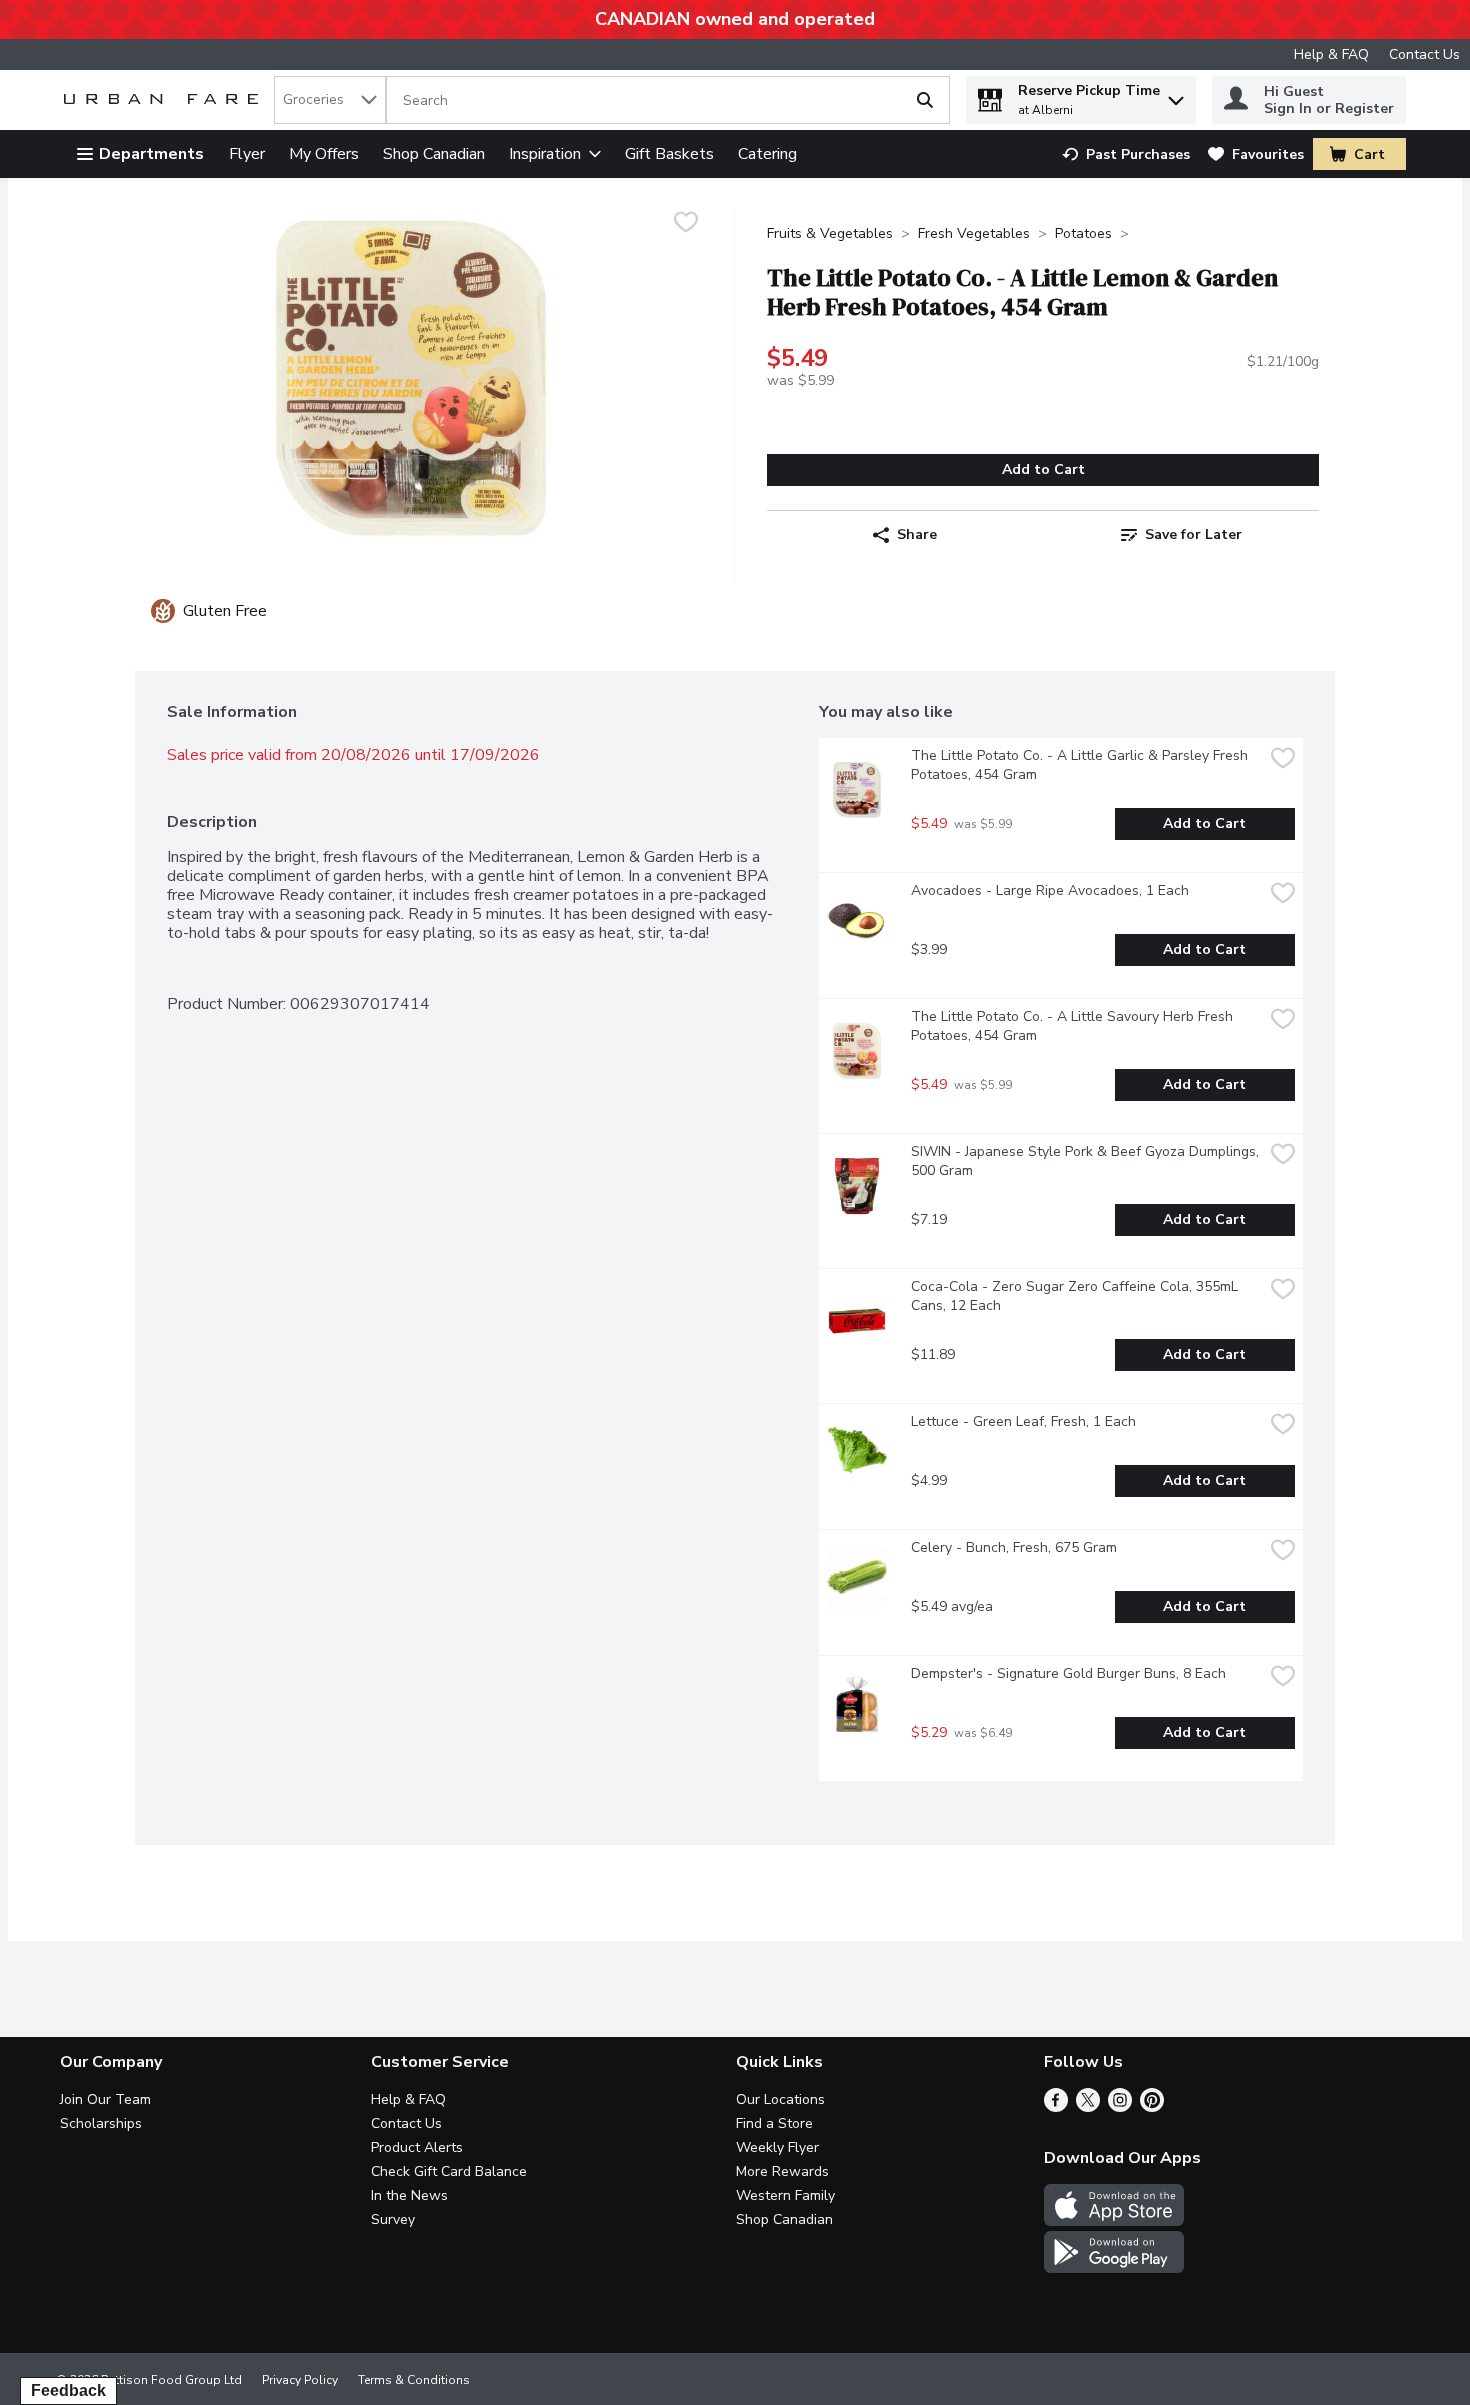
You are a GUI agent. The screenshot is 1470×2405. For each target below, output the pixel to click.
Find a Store (774, 2123)
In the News (409, 2195)
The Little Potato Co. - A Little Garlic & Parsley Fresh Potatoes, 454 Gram (1081, 765)
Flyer (247, 154)
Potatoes (1083, 233)
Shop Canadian (434, 154)
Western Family (785, 2195)
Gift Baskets (669, 154)
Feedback (68, 2390)
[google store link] (1114, 2268)
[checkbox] (686, 224)
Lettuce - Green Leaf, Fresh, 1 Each (1023, 1421)
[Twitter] (1088, 2107)
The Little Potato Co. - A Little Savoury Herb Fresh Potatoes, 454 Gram (1074, 1026)
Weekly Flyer (777, 2147)
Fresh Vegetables (974, 233)
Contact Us (1424, 54)
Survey (393, 2219)
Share (917, 534)
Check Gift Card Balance (449, 2171)
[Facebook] (1056, 2107)
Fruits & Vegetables (830, 233)
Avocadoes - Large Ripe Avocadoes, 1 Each (1050, 890)
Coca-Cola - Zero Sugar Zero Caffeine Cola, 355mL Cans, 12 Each (1076, 1296)
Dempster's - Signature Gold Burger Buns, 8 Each (1068, 1673)
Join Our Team (105, 2099)
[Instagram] (1120, 2107)
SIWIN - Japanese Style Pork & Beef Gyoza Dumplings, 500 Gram (1087, 1161)
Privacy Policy (300, 2380)
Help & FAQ (1331, 54)
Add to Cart (1043, 469)
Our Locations (780, 2099)
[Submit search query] (925, 100)
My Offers (324, 154)
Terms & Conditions (414, 2380)
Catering (767, 154)
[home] (165, 100)
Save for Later (1193, 534)
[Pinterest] (1152, 2107)
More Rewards (782, 2171)
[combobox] (330, 100)
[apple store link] (1114, 2221)
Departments (151, 154)
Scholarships (101, 2123)
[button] (1176, 95)
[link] (1126, 154)
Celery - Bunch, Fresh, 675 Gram (1014, 1547)
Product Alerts (417, 2147)
